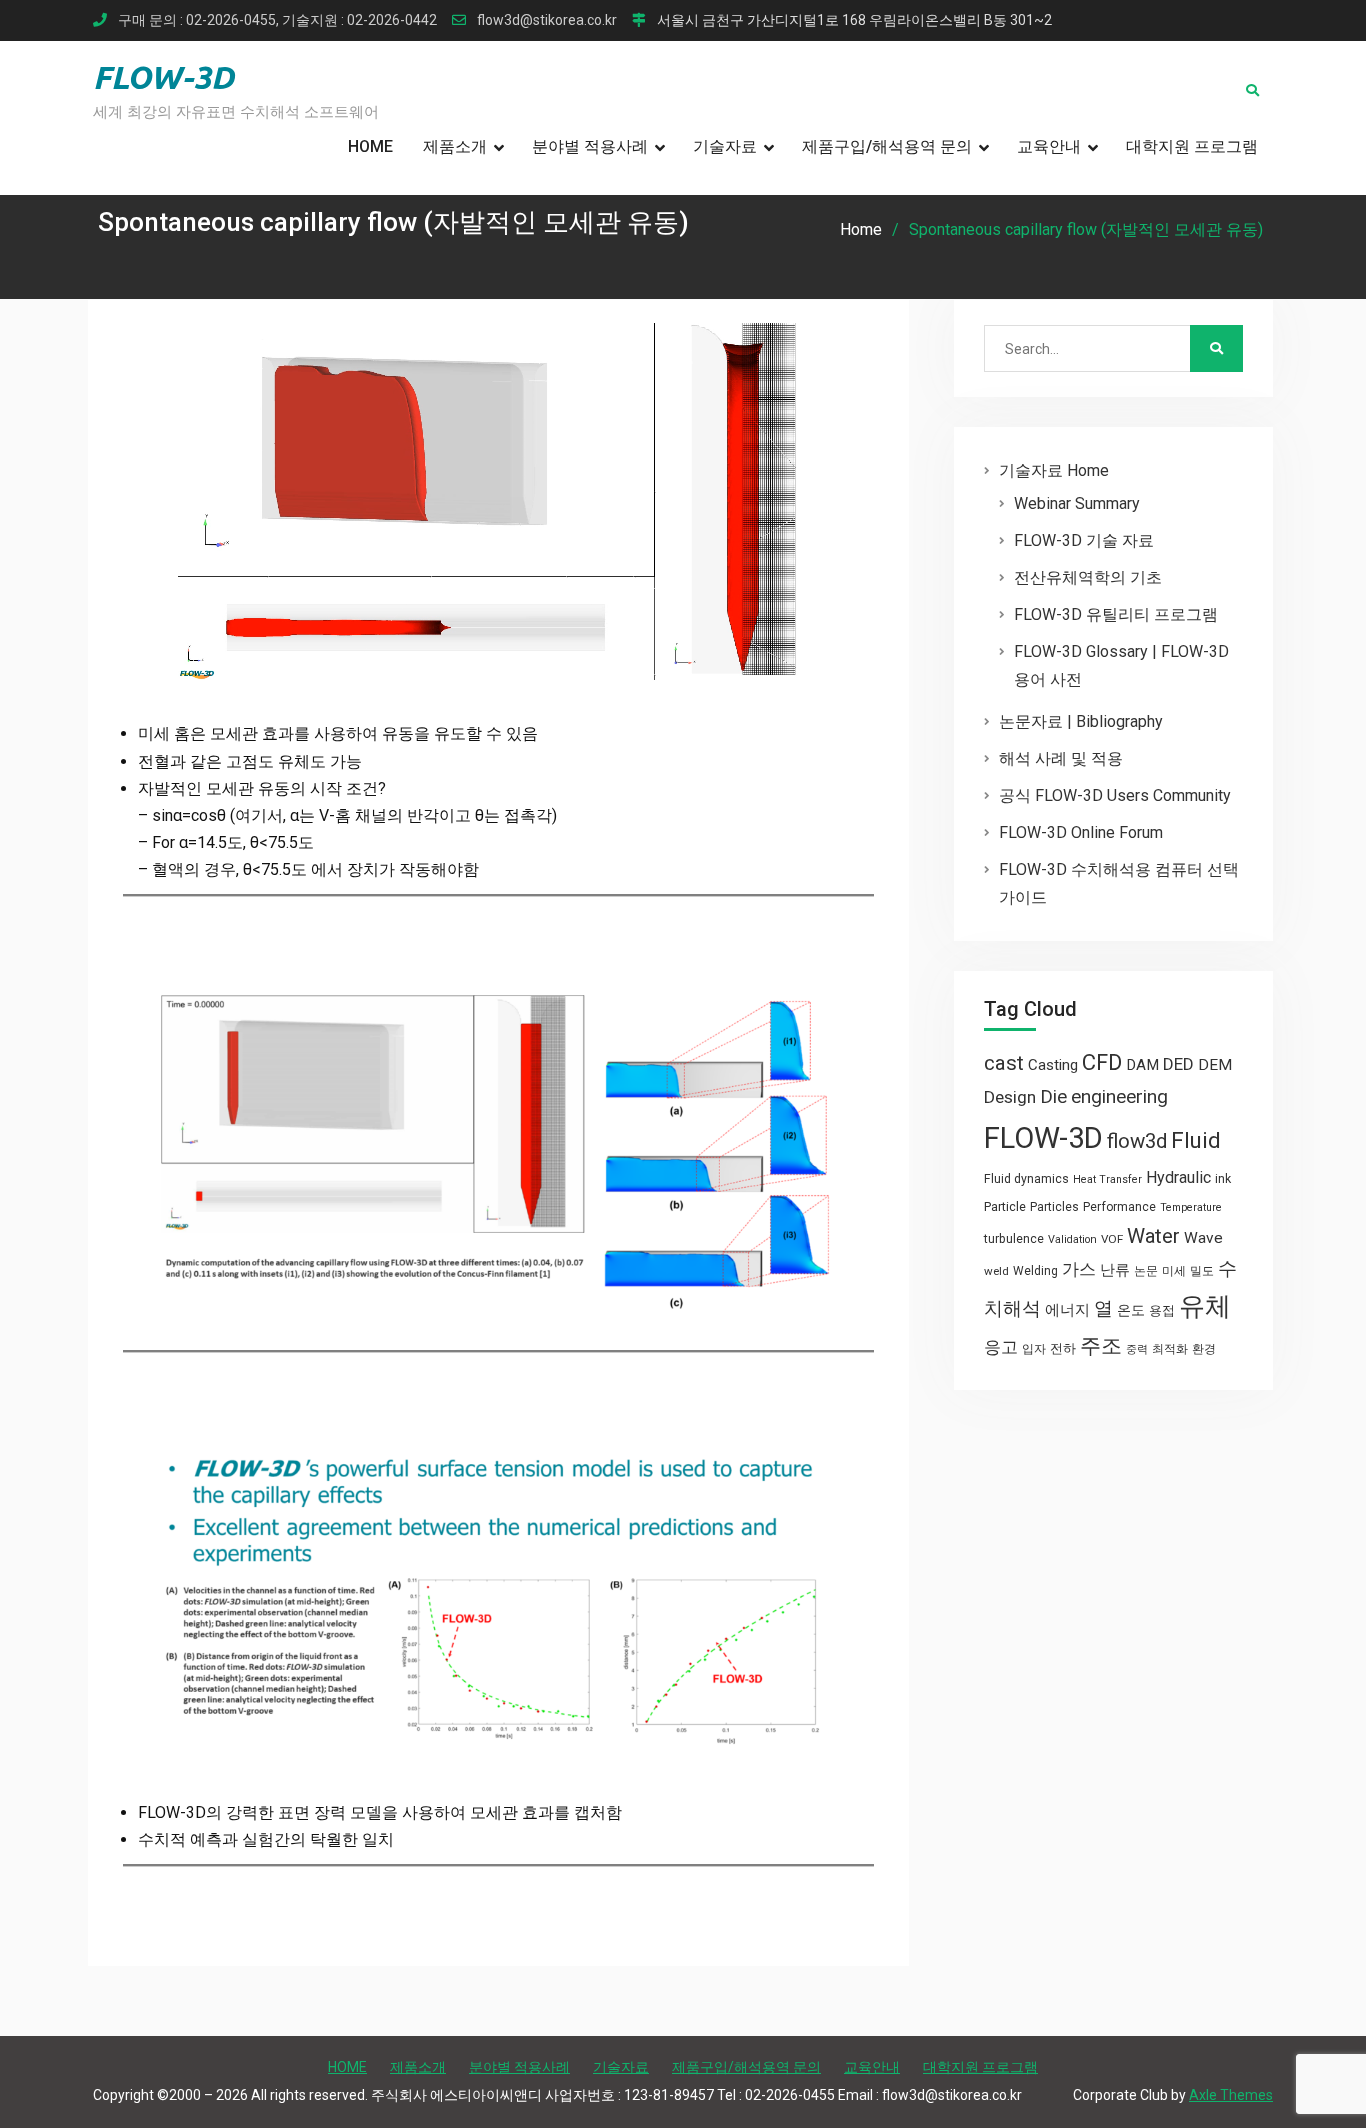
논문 (1146, 1271)
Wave (1203, 1238)
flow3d (1137, 1141)
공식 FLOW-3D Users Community (1115, 795)
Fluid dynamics (1026, 1179)
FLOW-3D (163, 77)
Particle (1005, 1206)
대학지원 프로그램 (1192, 146)
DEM (1215, 1065)
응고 (1001, 1347)
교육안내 (1049, 146)
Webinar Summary (1077, 503)
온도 (1131, 1310)
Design (1010, 1097)
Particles (1054, 1207)
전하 (1063, 1348)
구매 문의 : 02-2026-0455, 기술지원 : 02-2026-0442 (277, 20)
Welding (1035, 1271)
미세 (1174, 1271)
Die (1053, 1097)
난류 (1115, 1270)
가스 (1079, 1269)
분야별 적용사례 (590, 146)
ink (1223, 1179)
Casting (1053, 1065)
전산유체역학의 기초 (1088, 577)
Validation (1072, 1239)
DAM (1142, 1065)
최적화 (1170, 1349)
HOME (370, 146)
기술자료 (725, 146)
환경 (1204, 1349)
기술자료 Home (1054, 470)
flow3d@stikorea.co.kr (547, 20)
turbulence (1014, 1239)
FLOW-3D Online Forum (1081, 832)
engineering (1119, 1096)
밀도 (1202, 1271)
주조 (1101, 1345)
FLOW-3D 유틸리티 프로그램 (1116, 614)
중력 (1137, 1349)
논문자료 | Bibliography (1081, 721)
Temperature (1191, 1207)
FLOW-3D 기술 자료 (1084, 540)
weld (996, 1271)
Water (1153, 1236)
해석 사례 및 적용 (1061, 758)
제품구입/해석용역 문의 (887, 146)
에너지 (1067, 1310)
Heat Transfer (1107, 1179)
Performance (1119, 1207)
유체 (1205, 1306)
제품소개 (455, 146)
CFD (1102, 1062)
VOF (1112, 1239)
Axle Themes (1231, 2095)
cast (1004, 1063)
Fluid (1196, 1140)
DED (1178, 1064)
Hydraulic (1178, 1177)
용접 (1162, 1310)
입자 (1034, 1349)
